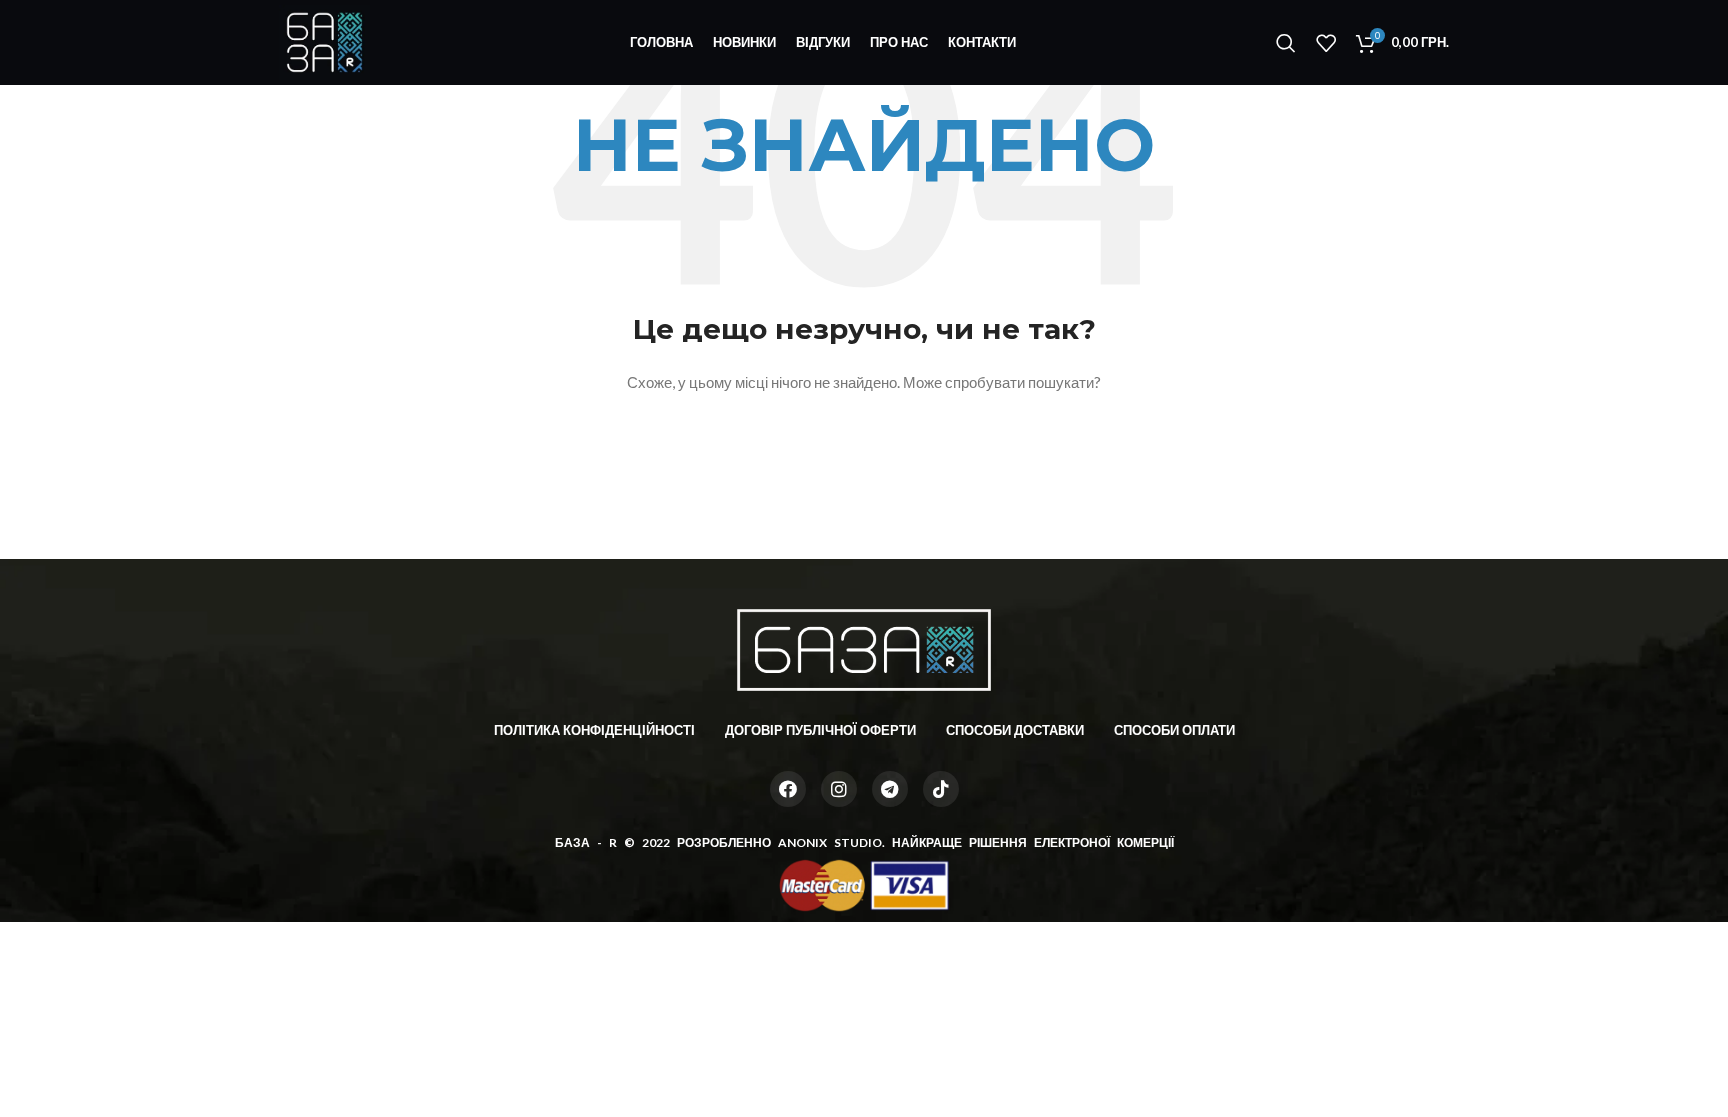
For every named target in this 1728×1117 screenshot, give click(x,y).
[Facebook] (788, 789)
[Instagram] (839, 789)
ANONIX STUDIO (830, 842)
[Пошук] (1286, 43)
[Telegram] (890, 789)
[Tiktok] (941, 789)
